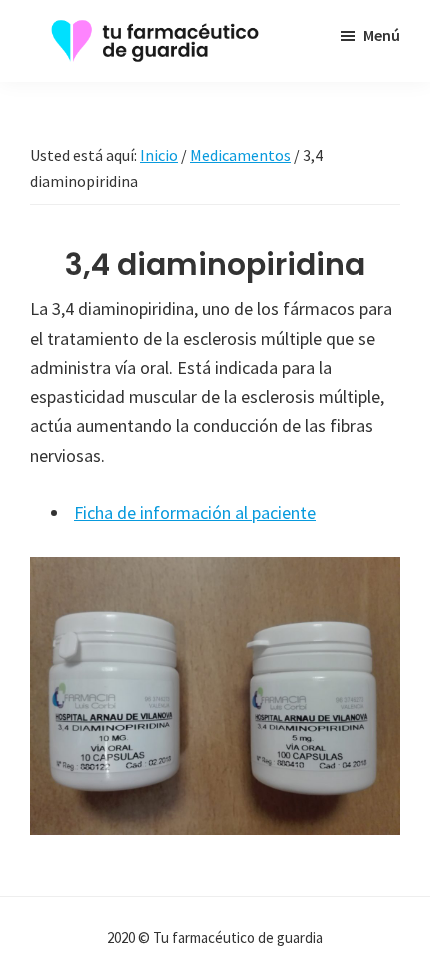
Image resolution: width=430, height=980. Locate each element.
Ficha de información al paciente (195, 512)
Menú (381, 35)
